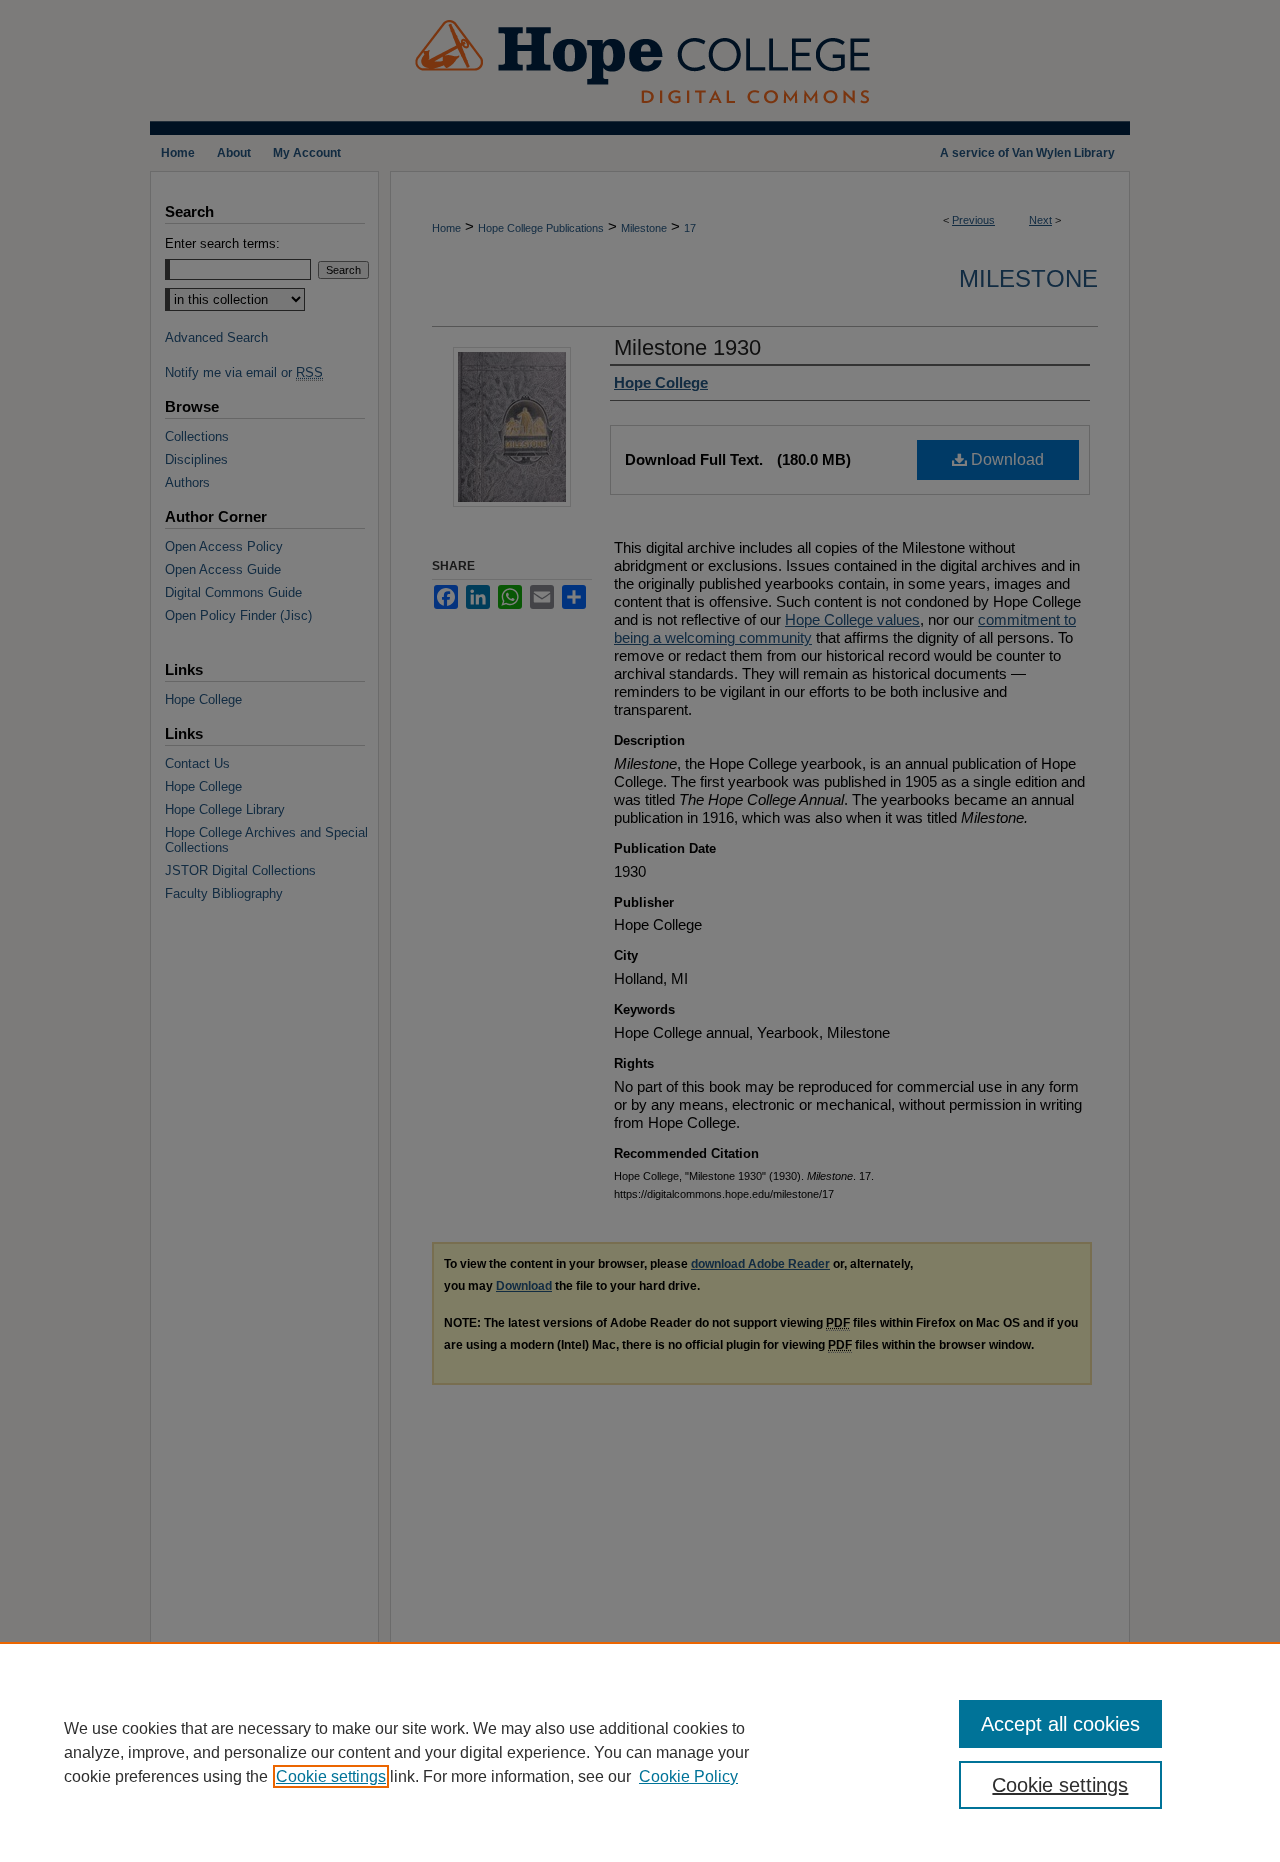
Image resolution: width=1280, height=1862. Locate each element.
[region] (640, 1752)
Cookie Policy (688, 1776)
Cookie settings (331, 1776)
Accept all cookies (1060, 1724)
